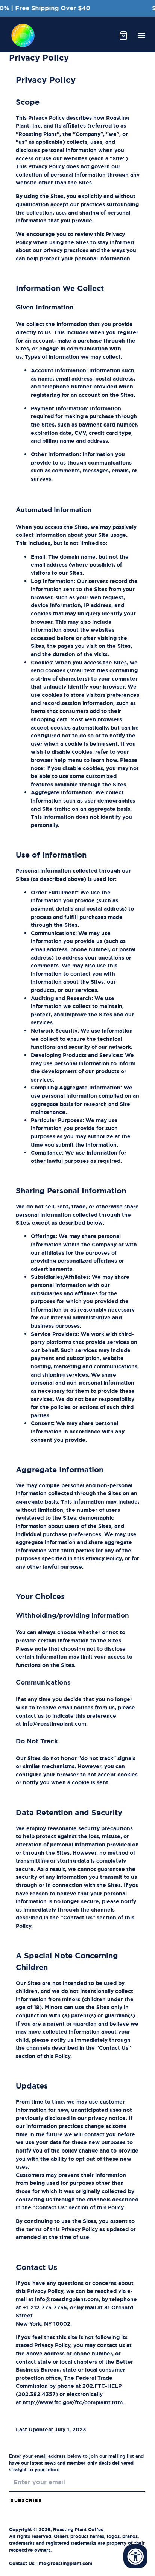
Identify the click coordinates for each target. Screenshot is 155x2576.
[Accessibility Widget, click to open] (135, 2556)
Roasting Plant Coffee (78, 2530)
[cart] (123, 35)
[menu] (141, 35)
